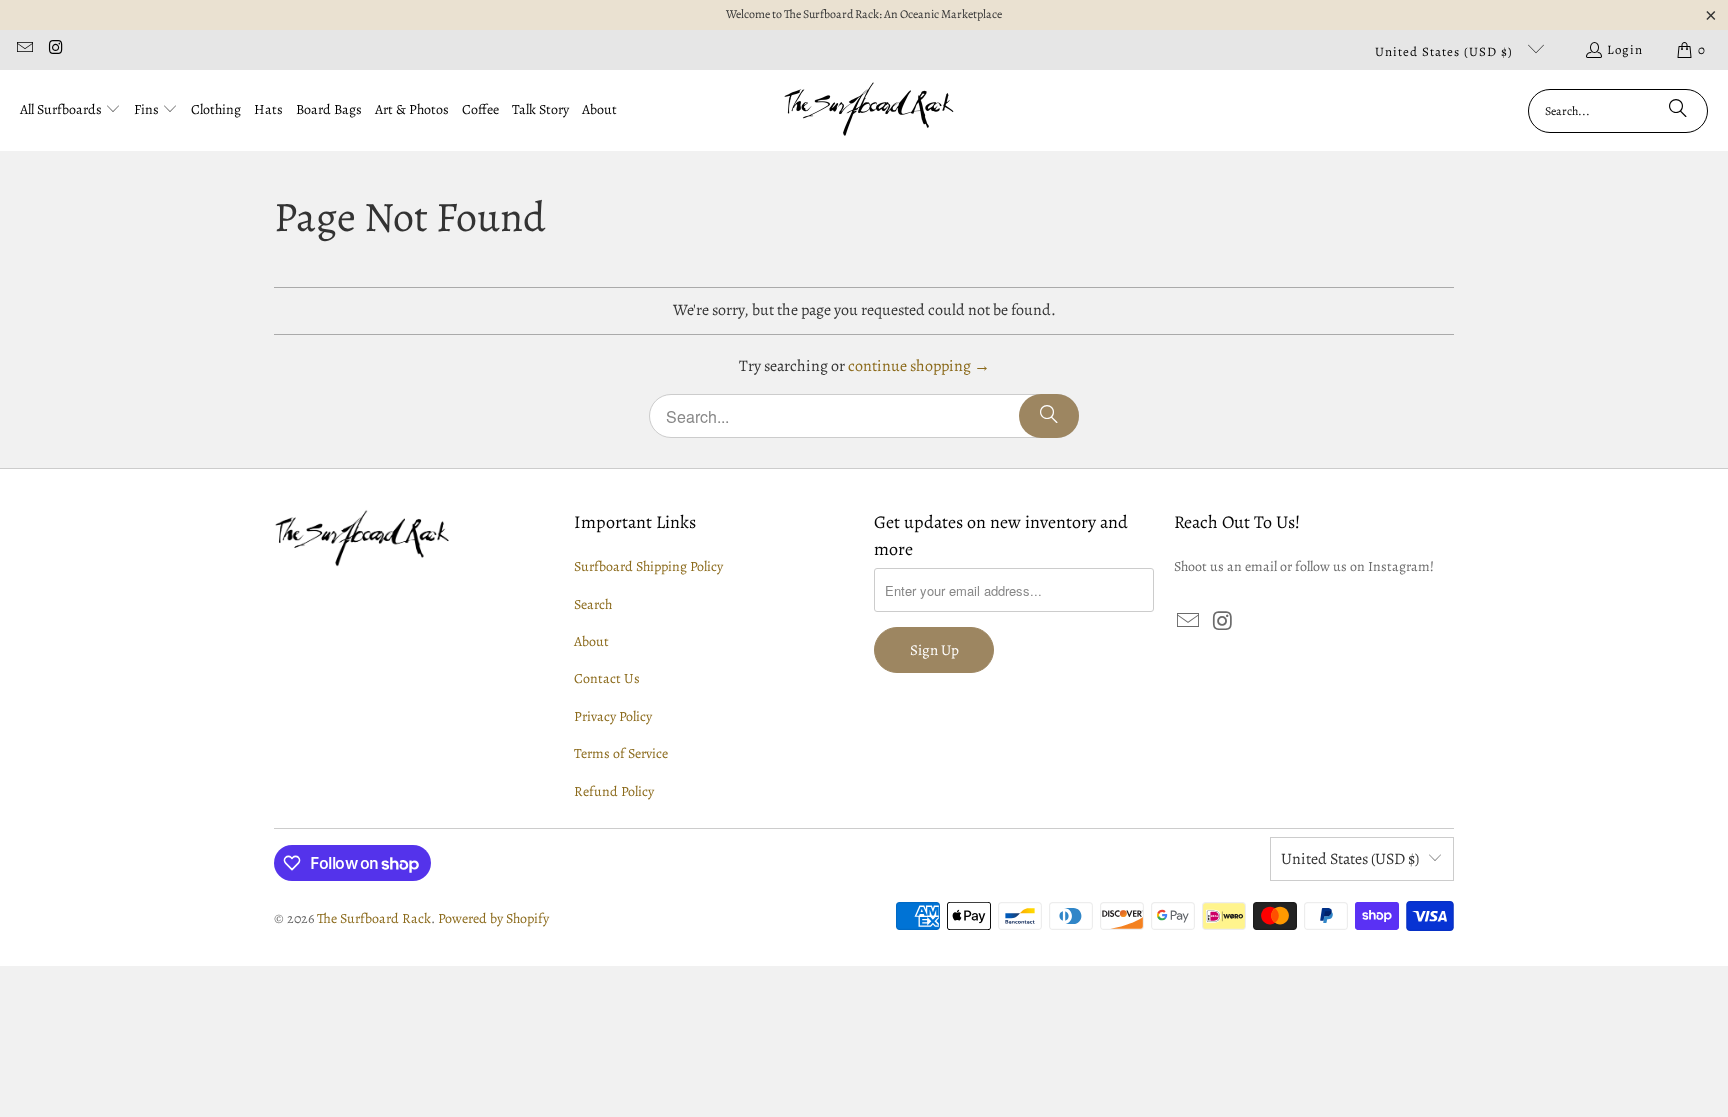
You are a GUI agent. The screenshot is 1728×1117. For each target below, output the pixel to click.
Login (1625, 49)
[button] (70, 111)
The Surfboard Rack (374, 918)
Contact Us (607, 678)
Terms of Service (621, 753)
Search (593, 604)
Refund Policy (614, 791)
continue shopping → (919, 366)
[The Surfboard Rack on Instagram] (55, 49)
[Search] (1678, 111)
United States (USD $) (1446, 51)
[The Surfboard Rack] (869, 110)
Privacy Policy (613, 716)
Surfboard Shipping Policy (648, 566)
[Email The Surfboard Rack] (24, 49)
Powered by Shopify (493, 918)
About (591, 641)
